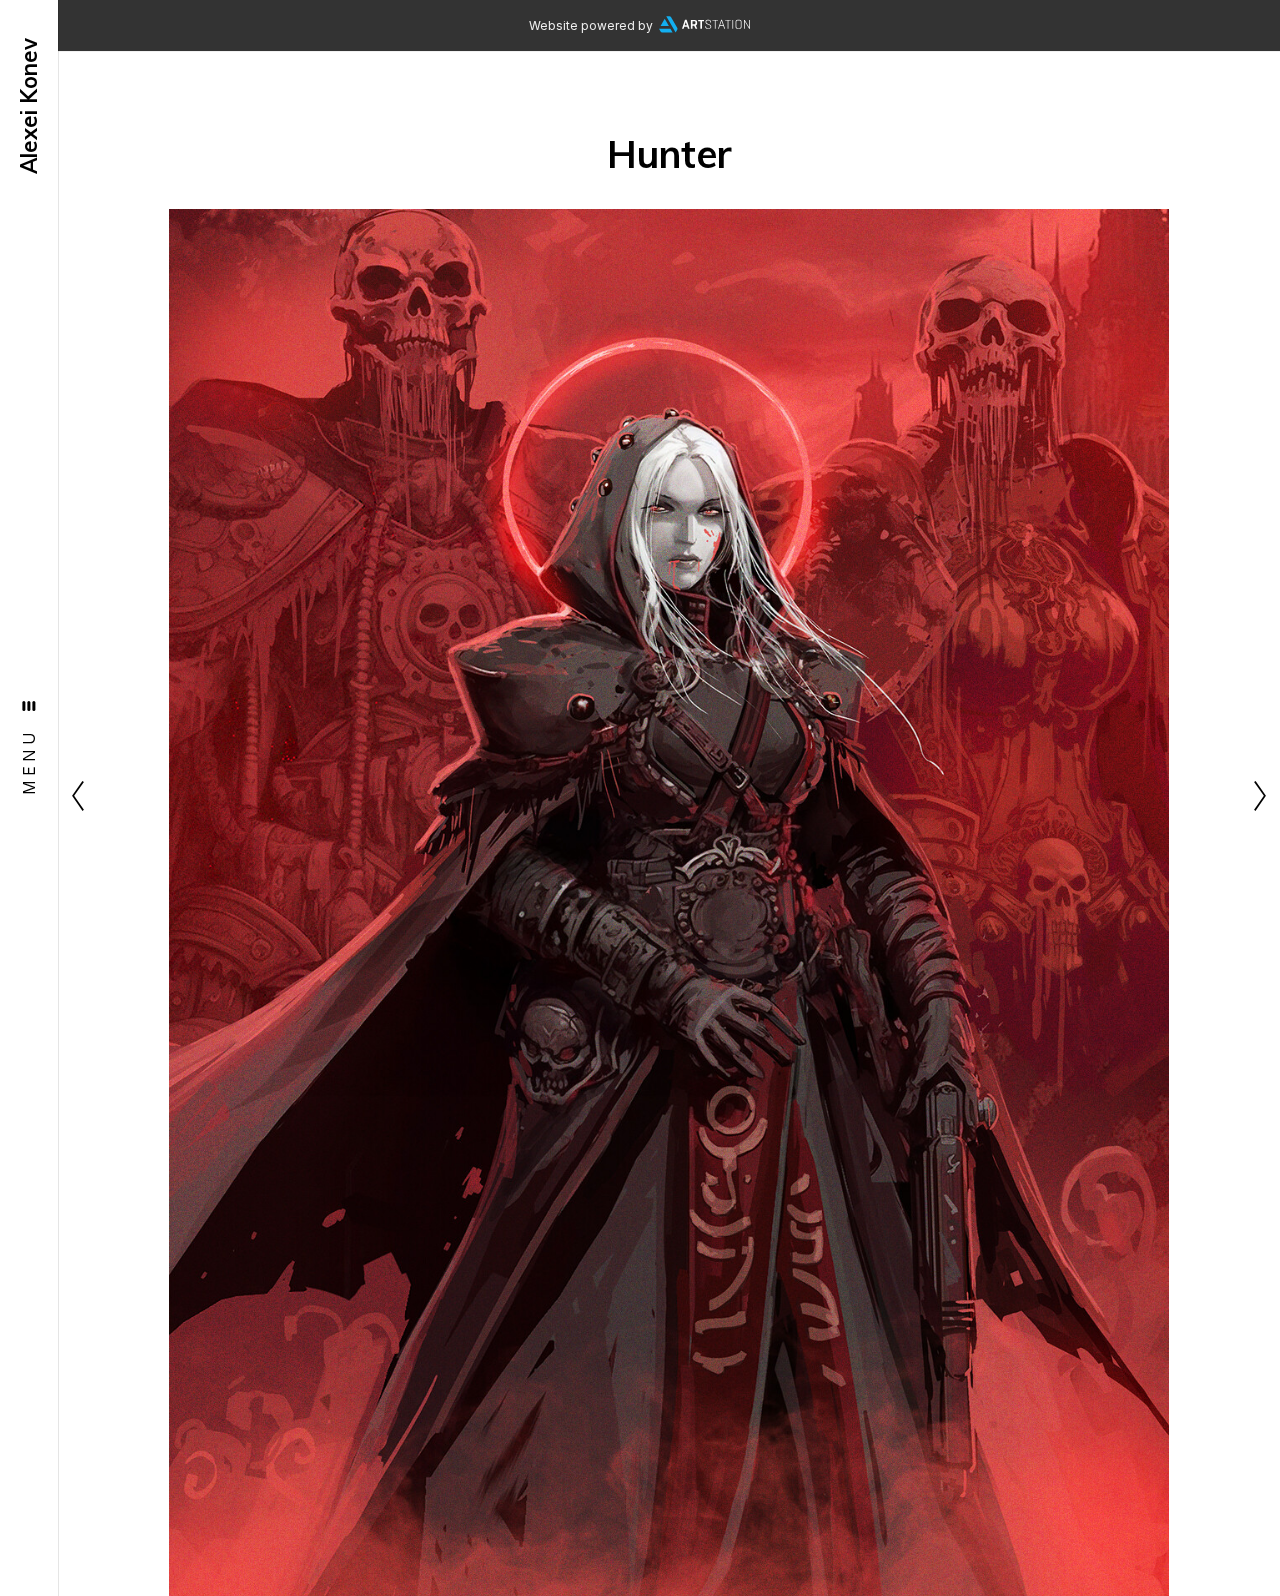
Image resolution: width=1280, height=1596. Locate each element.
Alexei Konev (29, 106)
